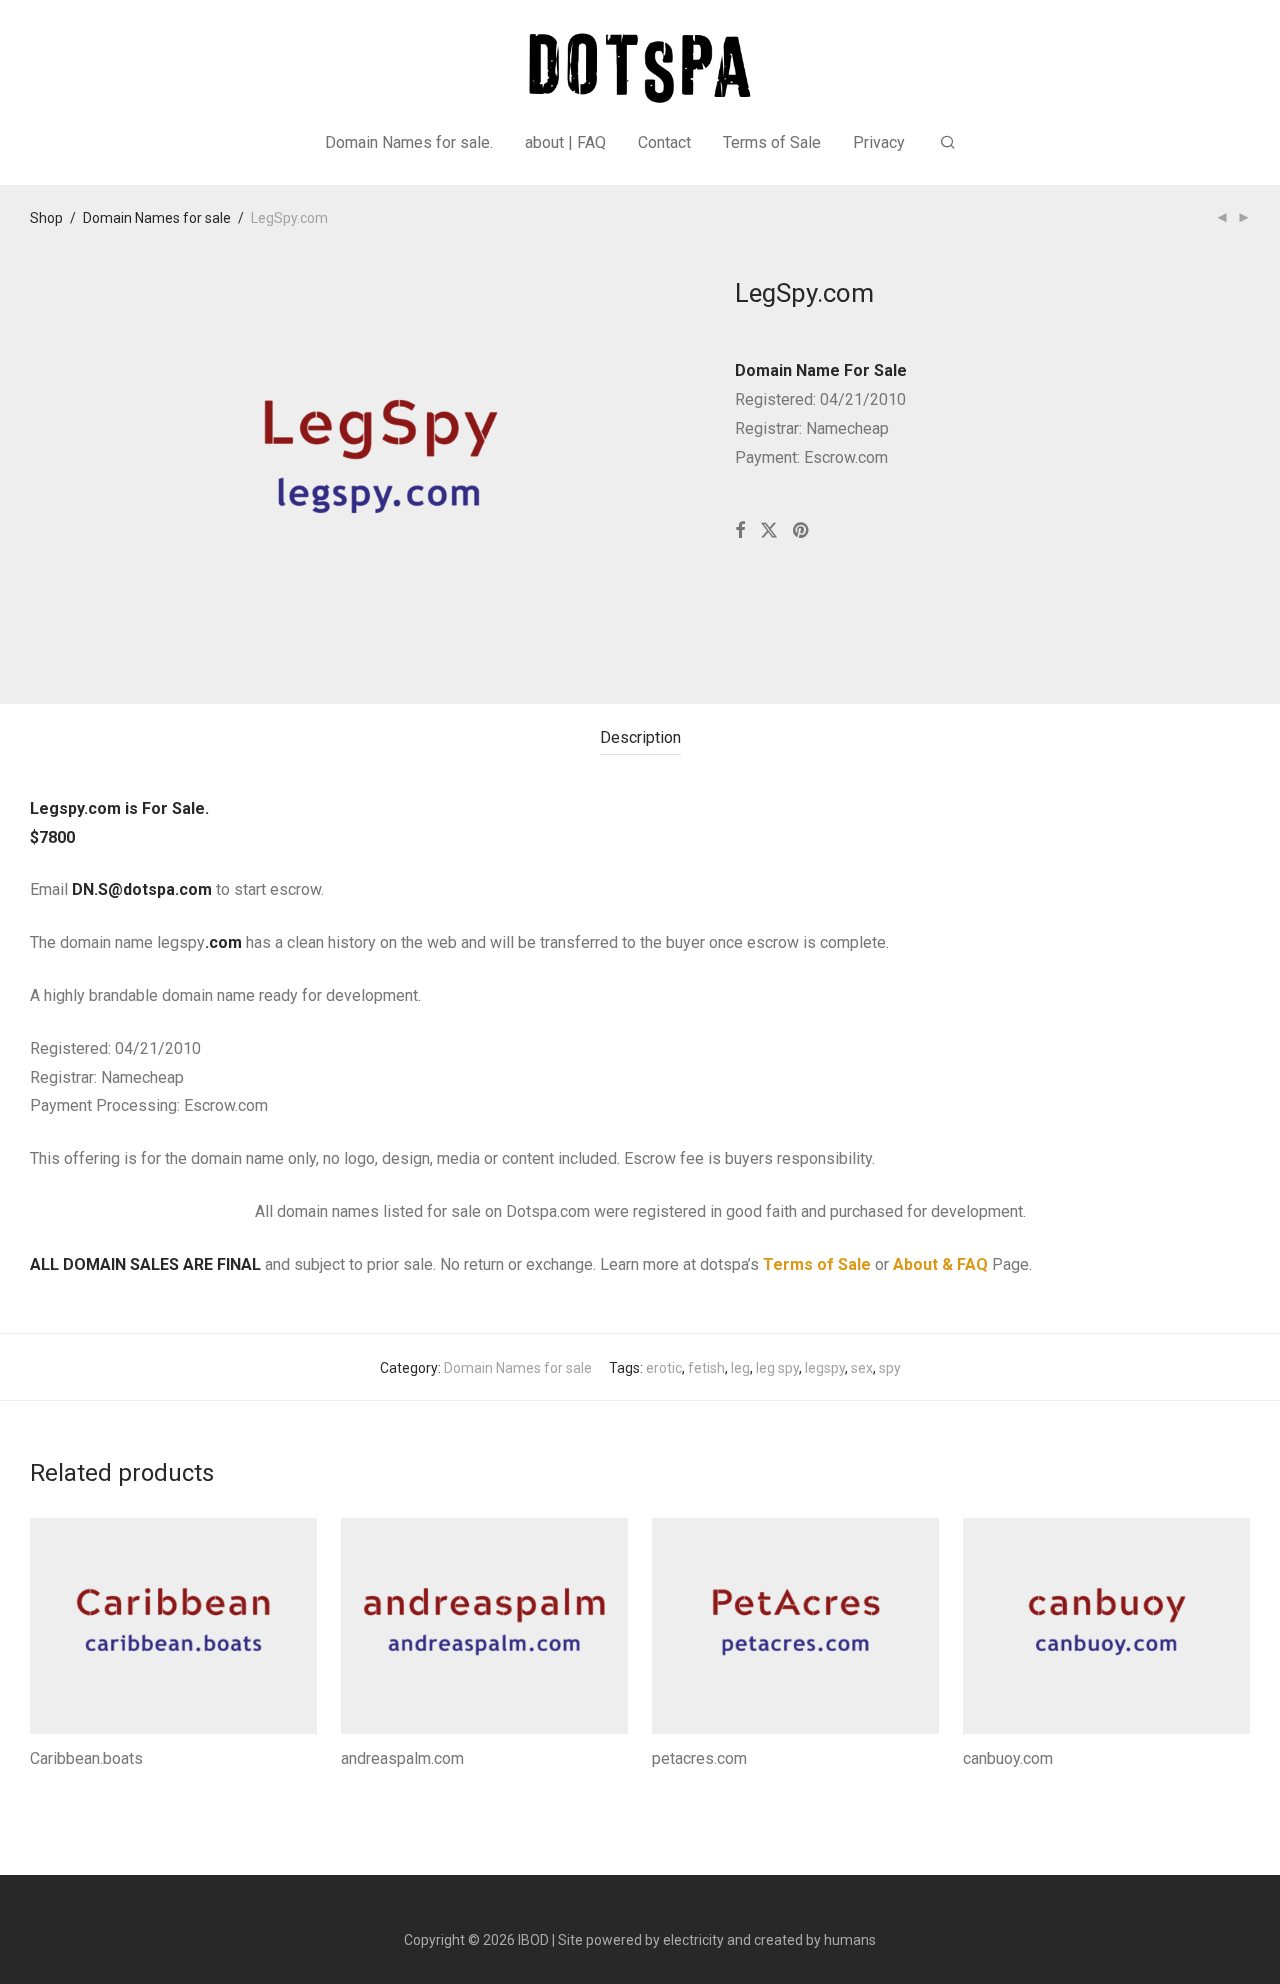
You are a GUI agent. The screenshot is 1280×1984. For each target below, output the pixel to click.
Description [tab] (640, 737)
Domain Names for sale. (409, 142)
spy (890, 1368)
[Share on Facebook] (740, 531)
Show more (60, 1786)
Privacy (879, 142)
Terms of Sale (772, 142)
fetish (706, 1368)
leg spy (777, 1368)
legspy (825, 1368)
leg (740, 1368)
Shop (46, 218)
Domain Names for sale (157, 218)
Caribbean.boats (86, 1758)
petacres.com (699, 1758)
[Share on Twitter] (769, 531)
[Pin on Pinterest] (802, 531)
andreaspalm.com (402, 1758)
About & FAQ (940, 1264)
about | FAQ (565, 142)
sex (862, 1368)
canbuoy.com (1008, 1758)
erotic (664, 1368)
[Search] (948, 143)
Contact (664, 142)
